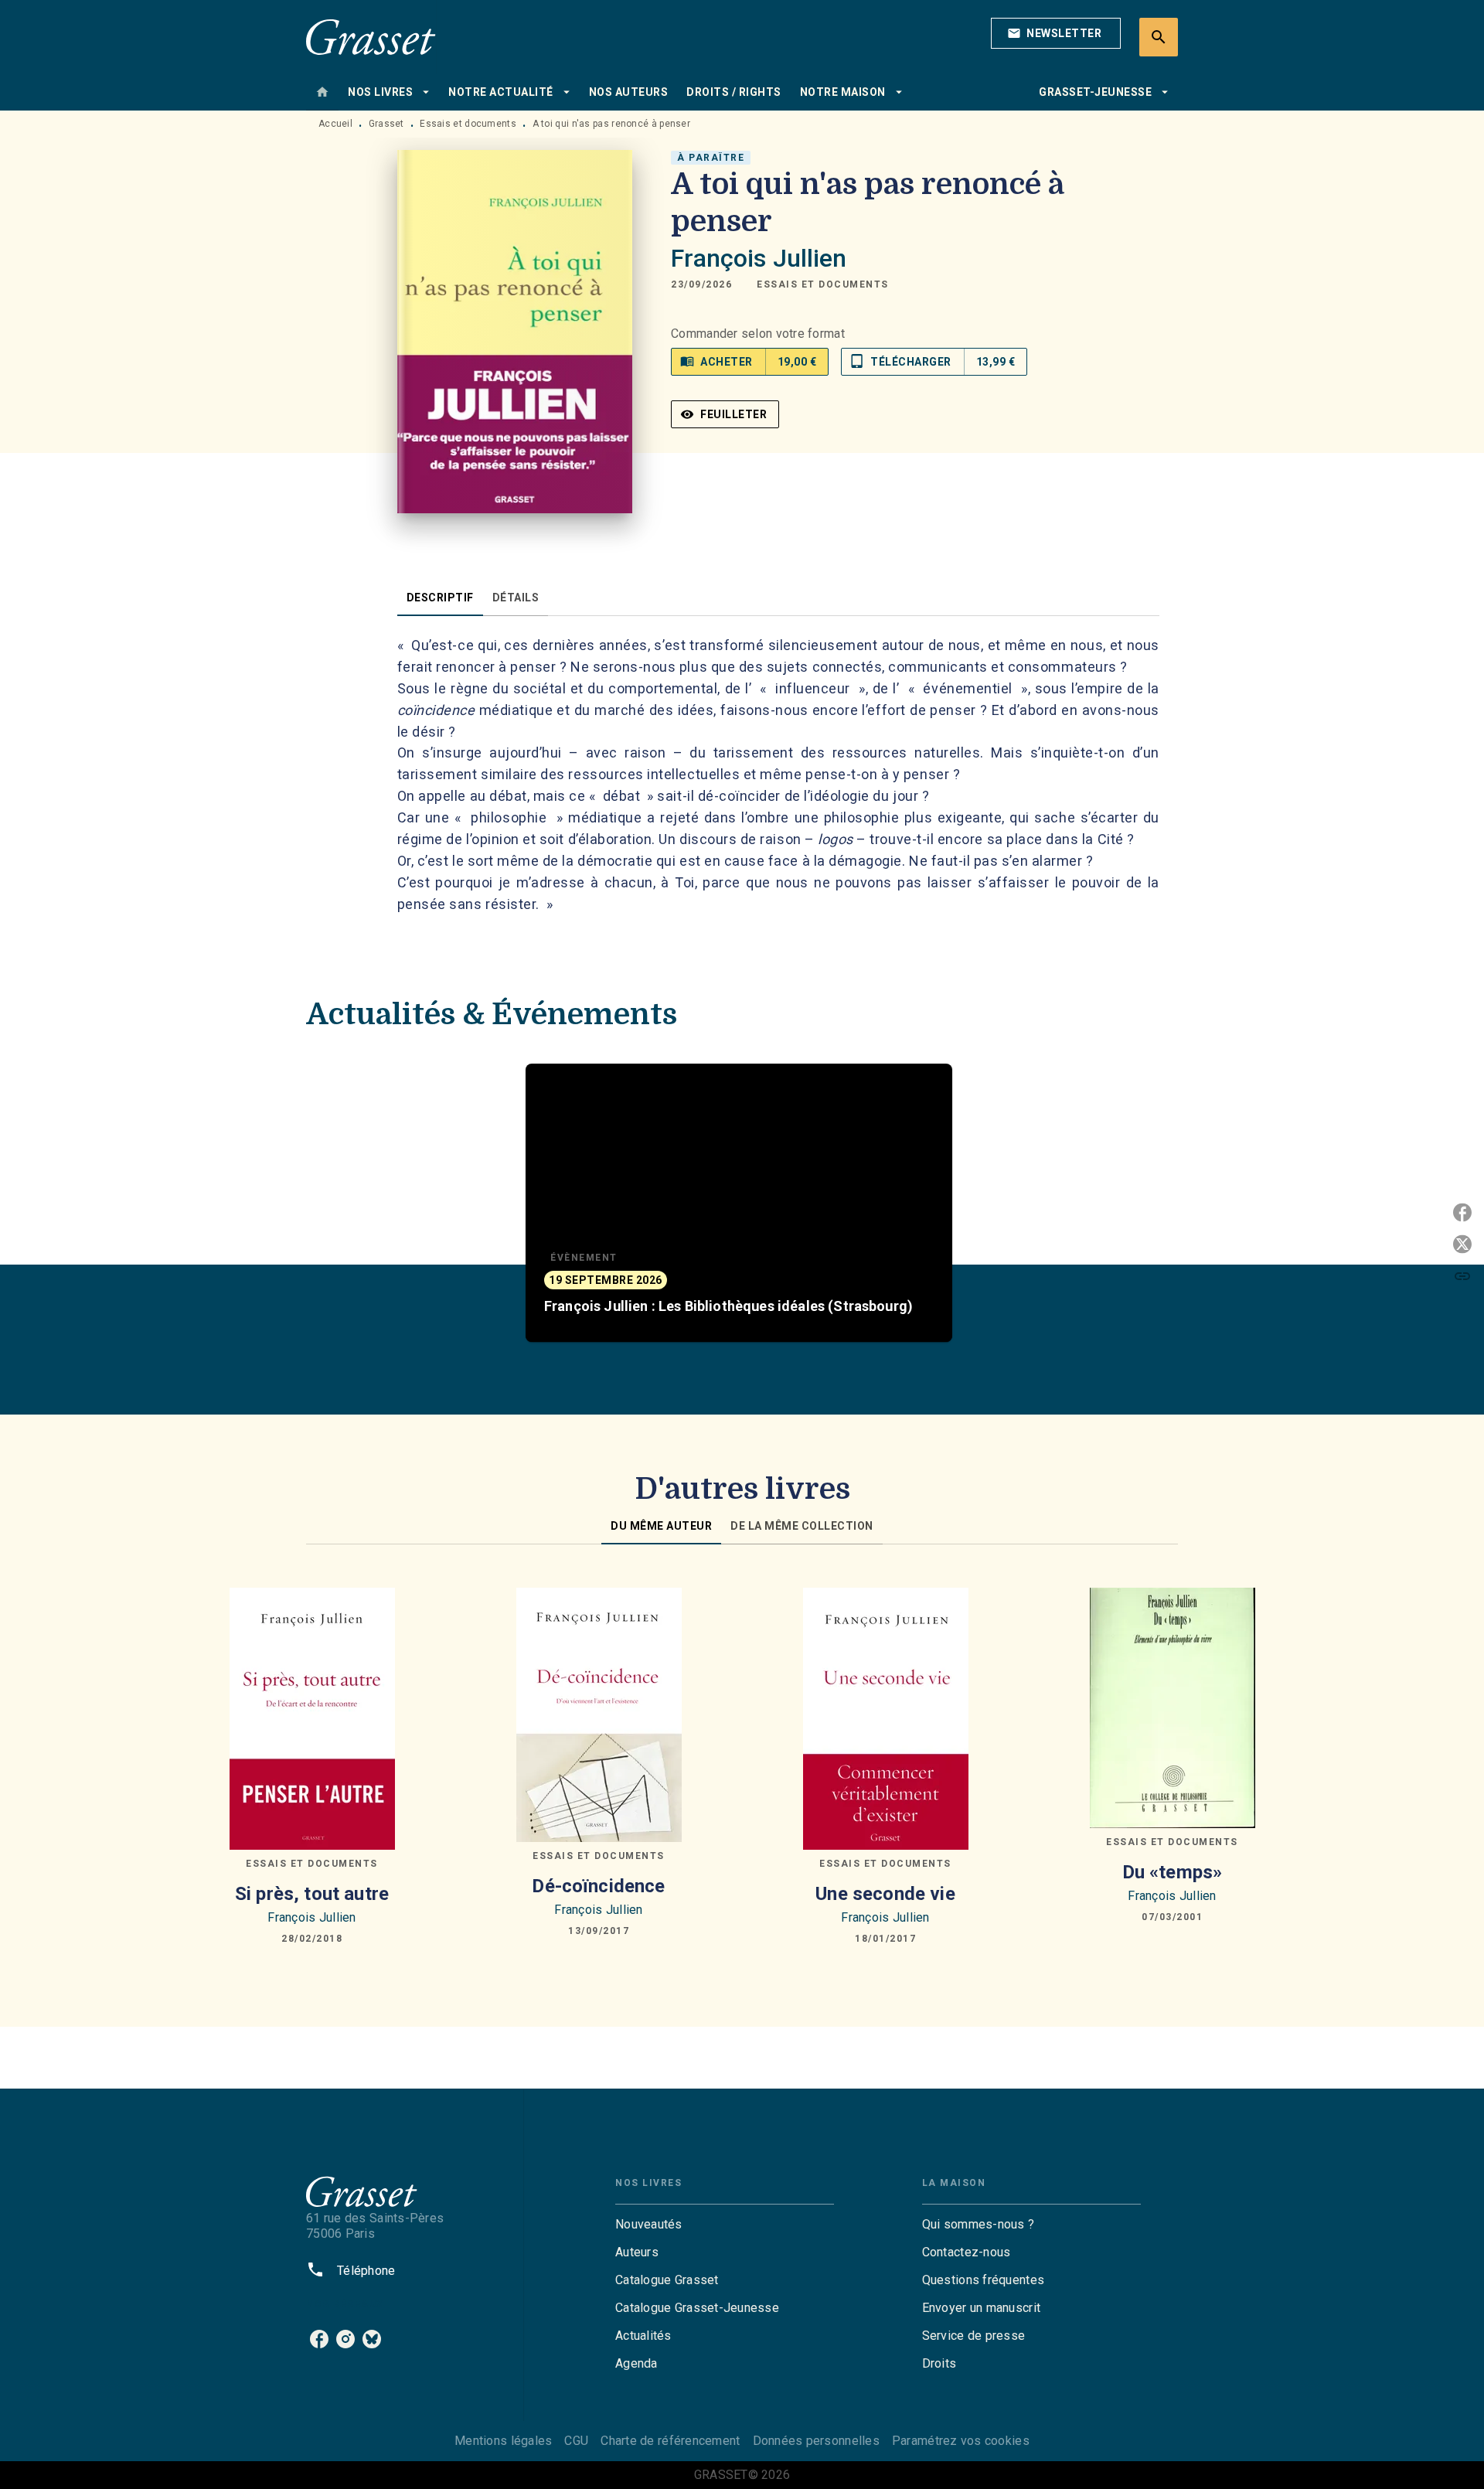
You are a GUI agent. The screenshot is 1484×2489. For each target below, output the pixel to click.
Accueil (335, 124)
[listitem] (319, 2339)
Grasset (386, 124)
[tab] (322, 92)
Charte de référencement (670, 2441)
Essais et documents (468, 124)
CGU (576, 2441)
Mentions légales (503, 2441)
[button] (1056, 33)
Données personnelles (816, 2441)
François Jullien (759, 258)
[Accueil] (371, 37)
